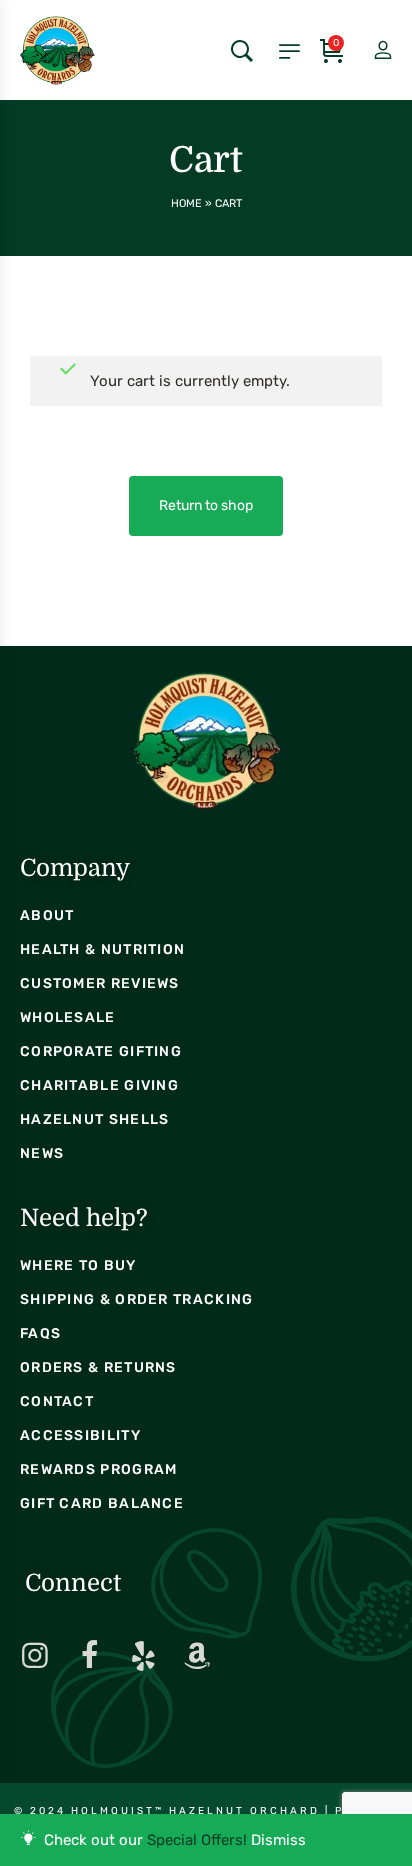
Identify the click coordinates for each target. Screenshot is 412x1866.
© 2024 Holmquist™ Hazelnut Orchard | (174, 1811)
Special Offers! (197, 1840)
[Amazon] (197, 1656)
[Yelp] (143, 1656)
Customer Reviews (100, 983)
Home (186, 203)
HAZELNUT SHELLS (95, 1119)
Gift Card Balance (102, 1503)
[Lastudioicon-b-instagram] (35, 1656)
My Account (366, 51)
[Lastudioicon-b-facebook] (89, 1656)
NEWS (42, 1153)
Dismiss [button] (278, 1840)
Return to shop (206, 505)
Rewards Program (99, 1469)
